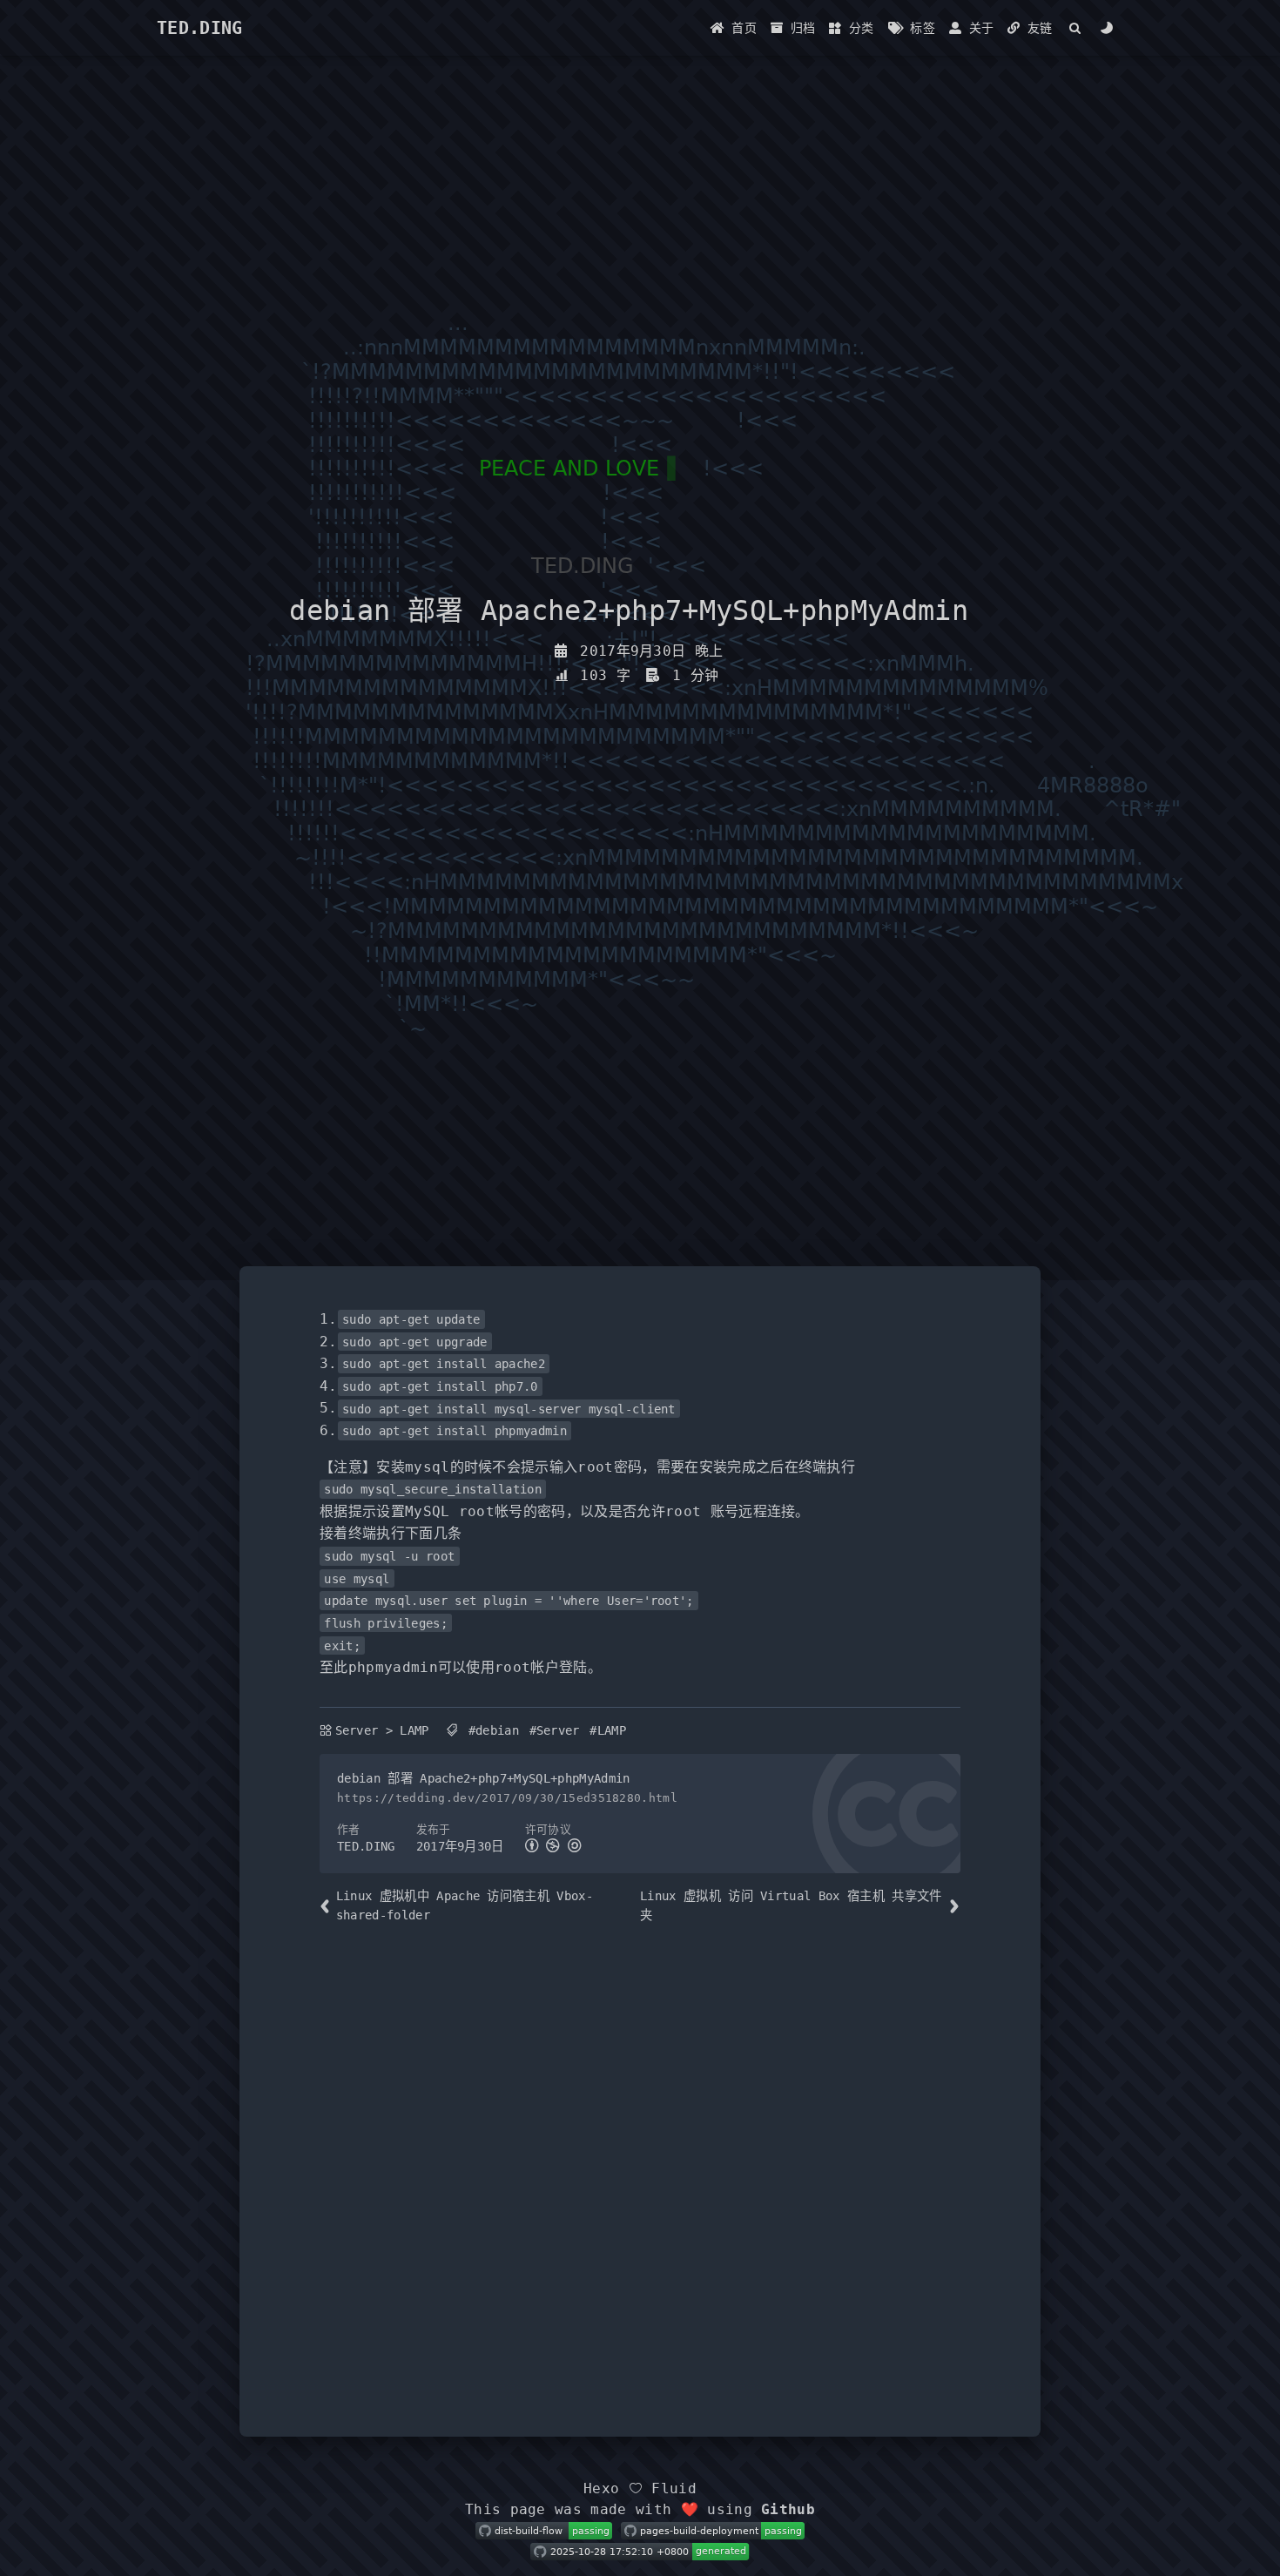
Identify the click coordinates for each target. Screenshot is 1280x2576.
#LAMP (608, 1730)
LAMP (414, 1730)
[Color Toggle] (1107, 28)
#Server (555, 1730)
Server (357, 1730)
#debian (494, 1730)
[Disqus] (640, 2171)
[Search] (1076, 28)
